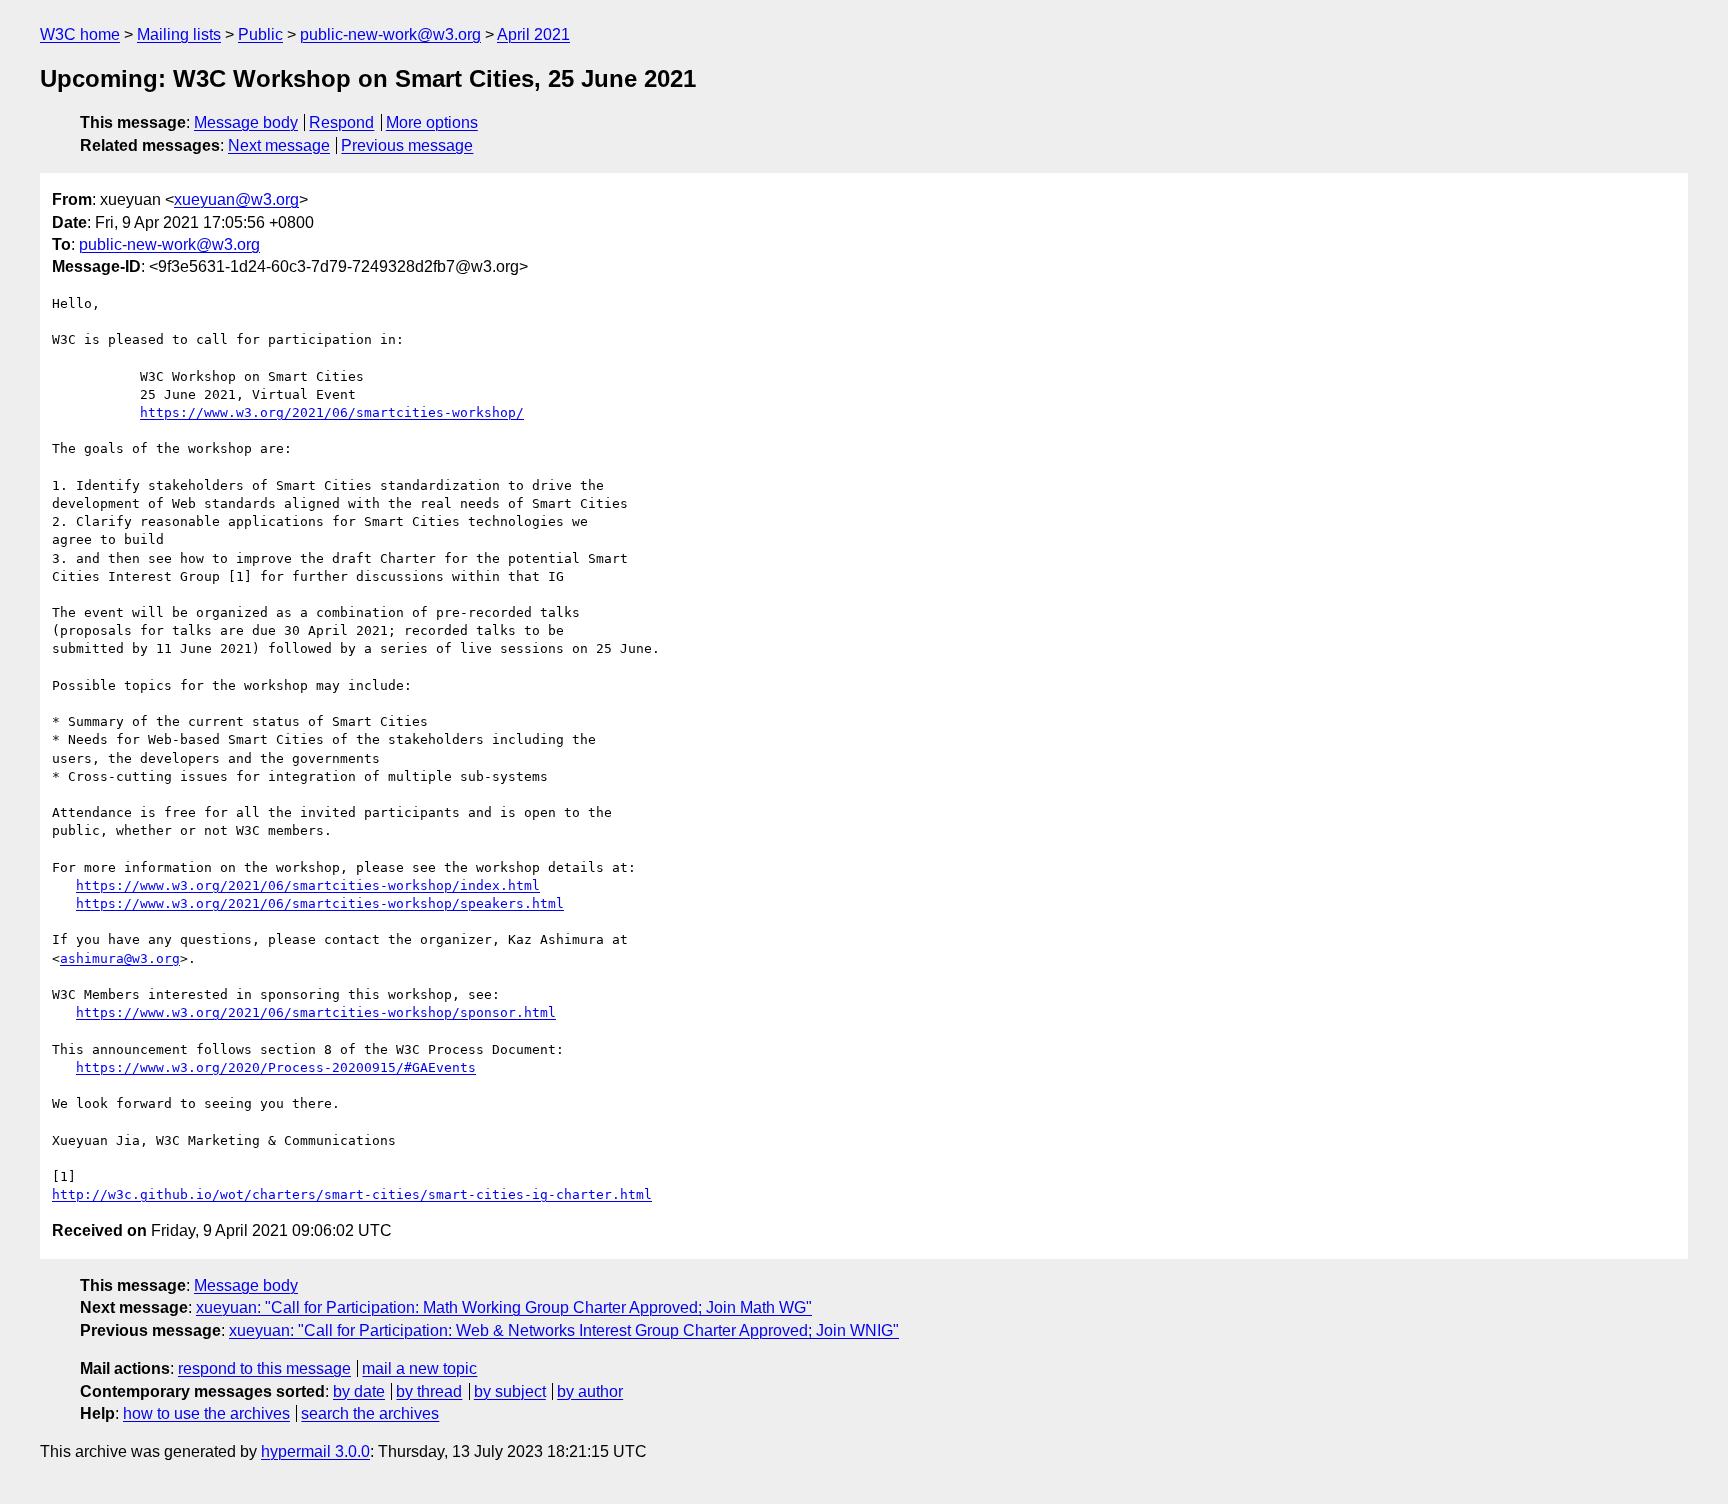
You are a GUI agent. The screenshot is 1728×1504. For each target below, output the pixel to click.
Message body (246, 122)
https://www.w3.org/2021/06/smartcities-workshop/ (332, 412)
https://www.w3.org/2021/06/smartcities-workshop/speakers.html (320, 903)
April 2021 (533, 34)
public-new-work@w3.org (390, 34)
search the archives (370, 1413)
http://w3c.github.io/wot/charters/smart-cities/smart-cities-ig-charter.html (352, 1194)
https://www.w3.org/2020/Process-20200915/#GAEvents (276, 1067)
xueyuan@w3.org (236, 199)
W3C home (80, 34)
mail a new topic (419, 1368)
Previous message (407, 145)
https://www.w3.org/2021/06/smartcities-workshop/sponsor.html (316, 1012)
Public (260, 34)
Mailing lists (179, 34)
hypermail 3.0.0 (315, 1451)
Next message (279, 145)
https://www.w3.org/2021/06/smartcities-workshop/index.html (308, 885)
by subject (510, 1391)
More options (432, 122)
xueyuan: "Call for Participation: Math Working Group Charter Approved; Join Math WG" (504, 1307)
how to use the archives (206, 1413)
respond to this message (264, 1368)
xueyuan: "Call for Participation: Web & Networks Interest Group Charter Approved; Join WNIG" (564, 1330)
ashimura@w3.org (120, 958)
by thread (429, 1391)
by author (590, 1391)
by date (359, 1391)
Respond (341, 122)
